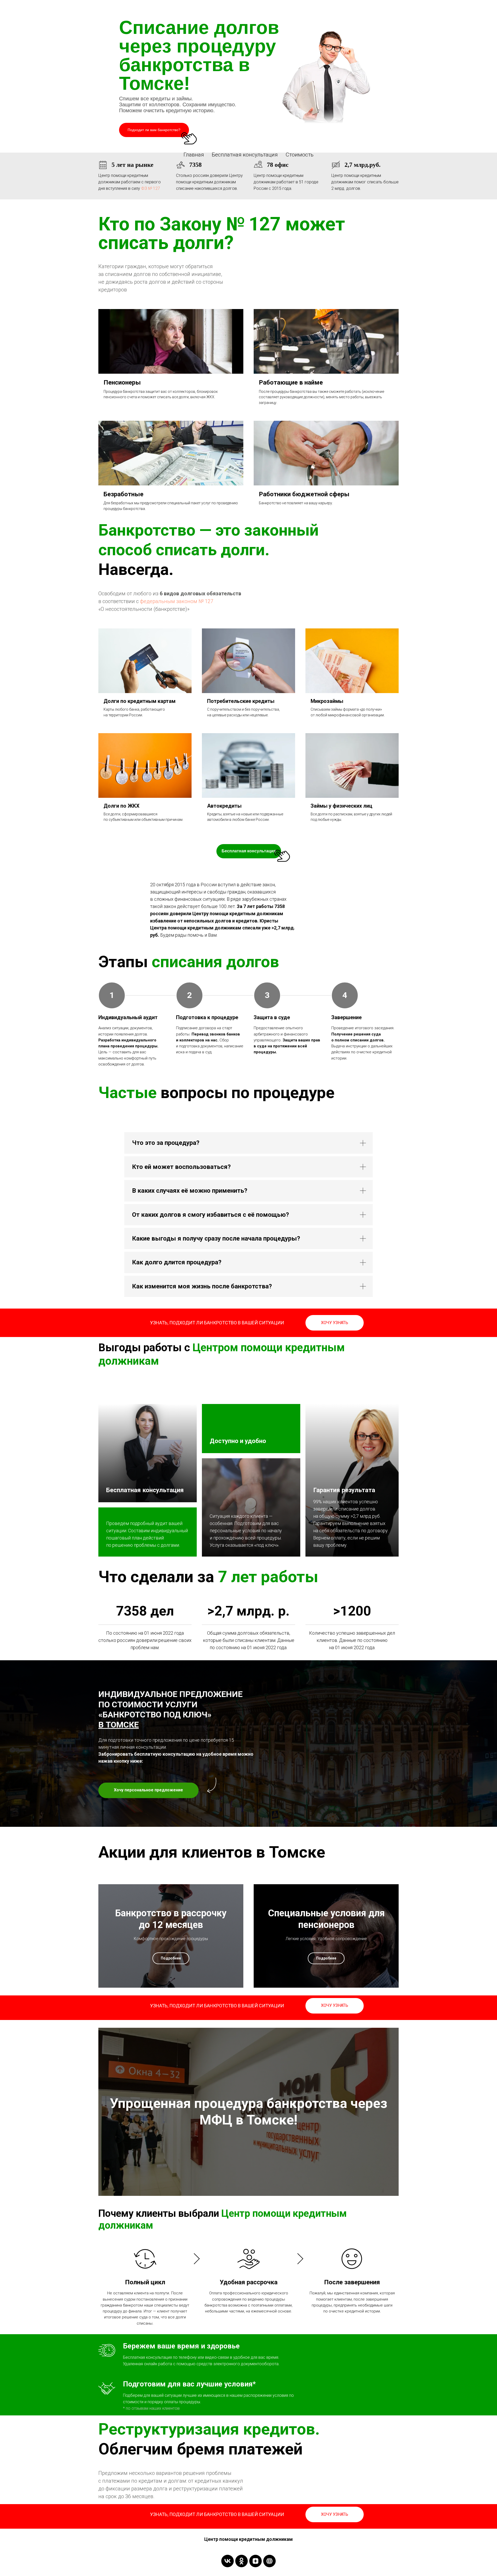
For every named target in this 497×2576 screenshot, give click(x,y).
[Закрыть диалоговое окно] (489, 8)
